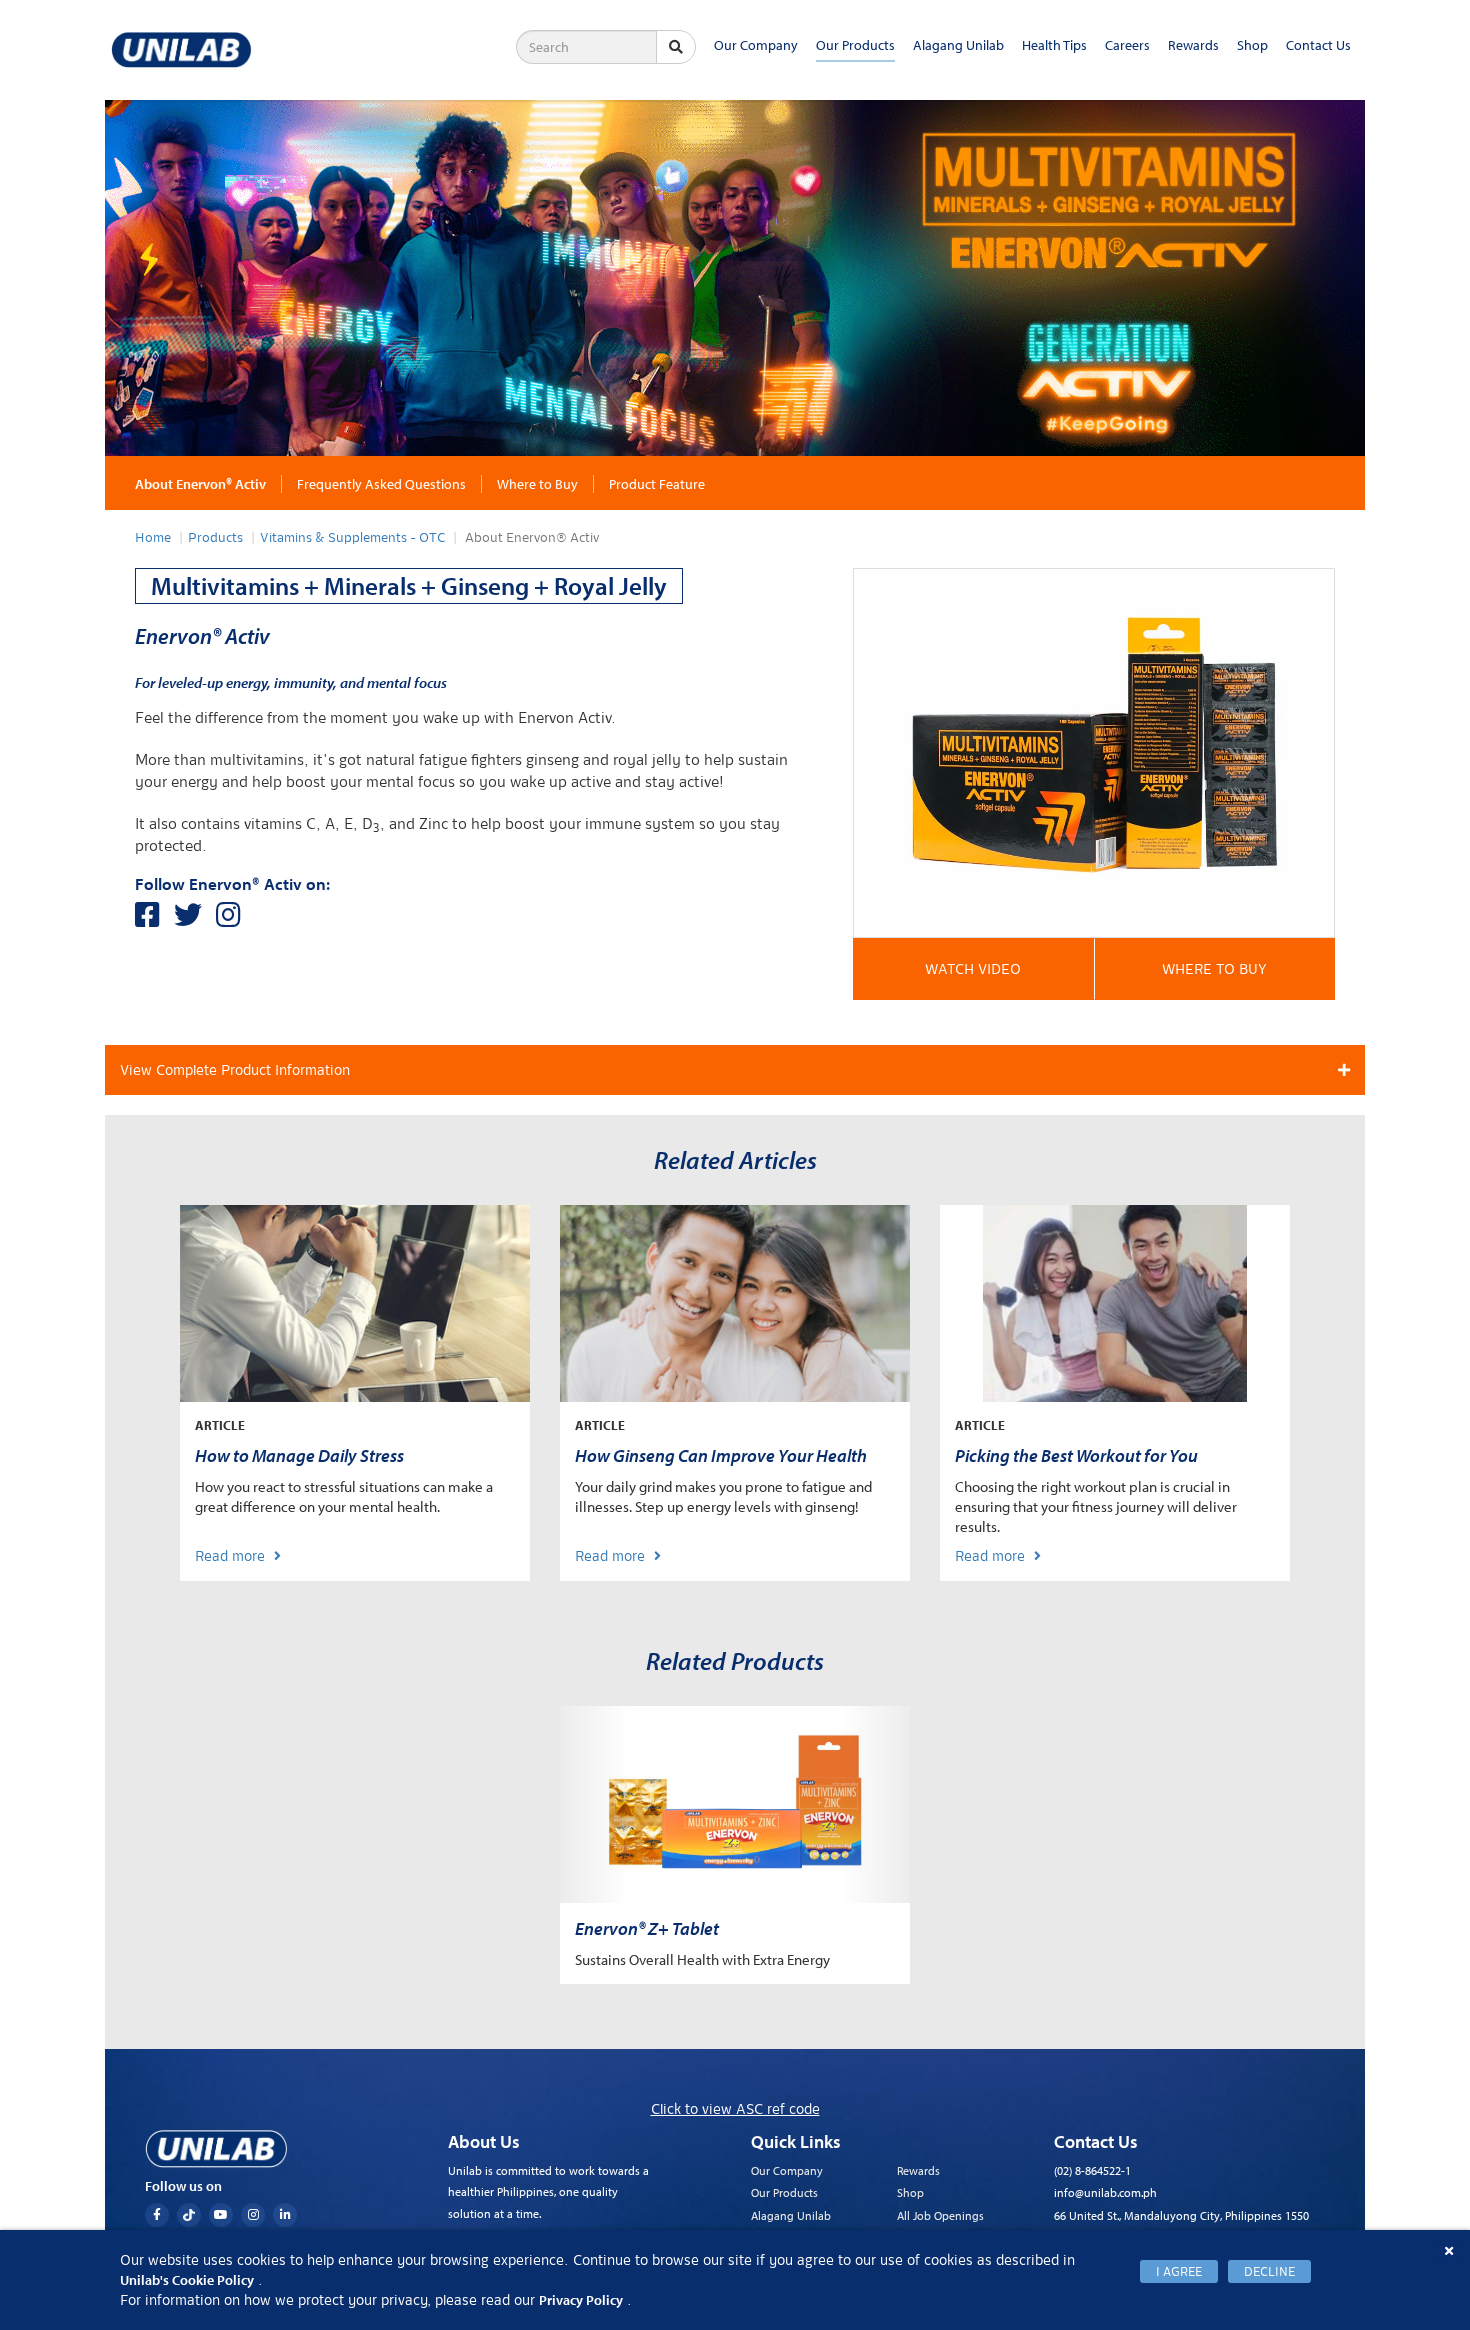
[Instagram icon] (253, 2215)
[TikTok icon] (189, 2215)
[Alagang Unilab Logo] (216, 2149)
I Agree (1179, 2271)
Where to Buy (537, 484)
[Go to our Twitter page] (195, 920)
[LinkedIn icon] (285, 2215)
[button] (973, 969)
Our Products (855, 45)
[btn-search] (676, 47)
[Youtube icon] (221, 2215)
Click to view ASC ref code (735, 2109)
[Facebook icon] (157, 2215)
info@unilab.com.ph (1105, 2192)
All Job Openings (940, 2215)
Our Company (756, 45)
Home (153, 538)
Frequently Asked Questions (381, 484)
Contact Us (1318, 45)
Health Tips (1054, 45)
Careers (1127, 45)
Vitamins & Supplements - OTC (352, 538)
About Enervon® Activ (200, 484)
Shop (1252, 45)
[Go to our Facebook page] (154, 920)
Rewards (1193, 45)
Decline (1269, 2271)
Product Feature (657, 484)
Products (215, 538)
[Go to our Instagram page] (233, 920)
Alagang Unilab (958, 45)
